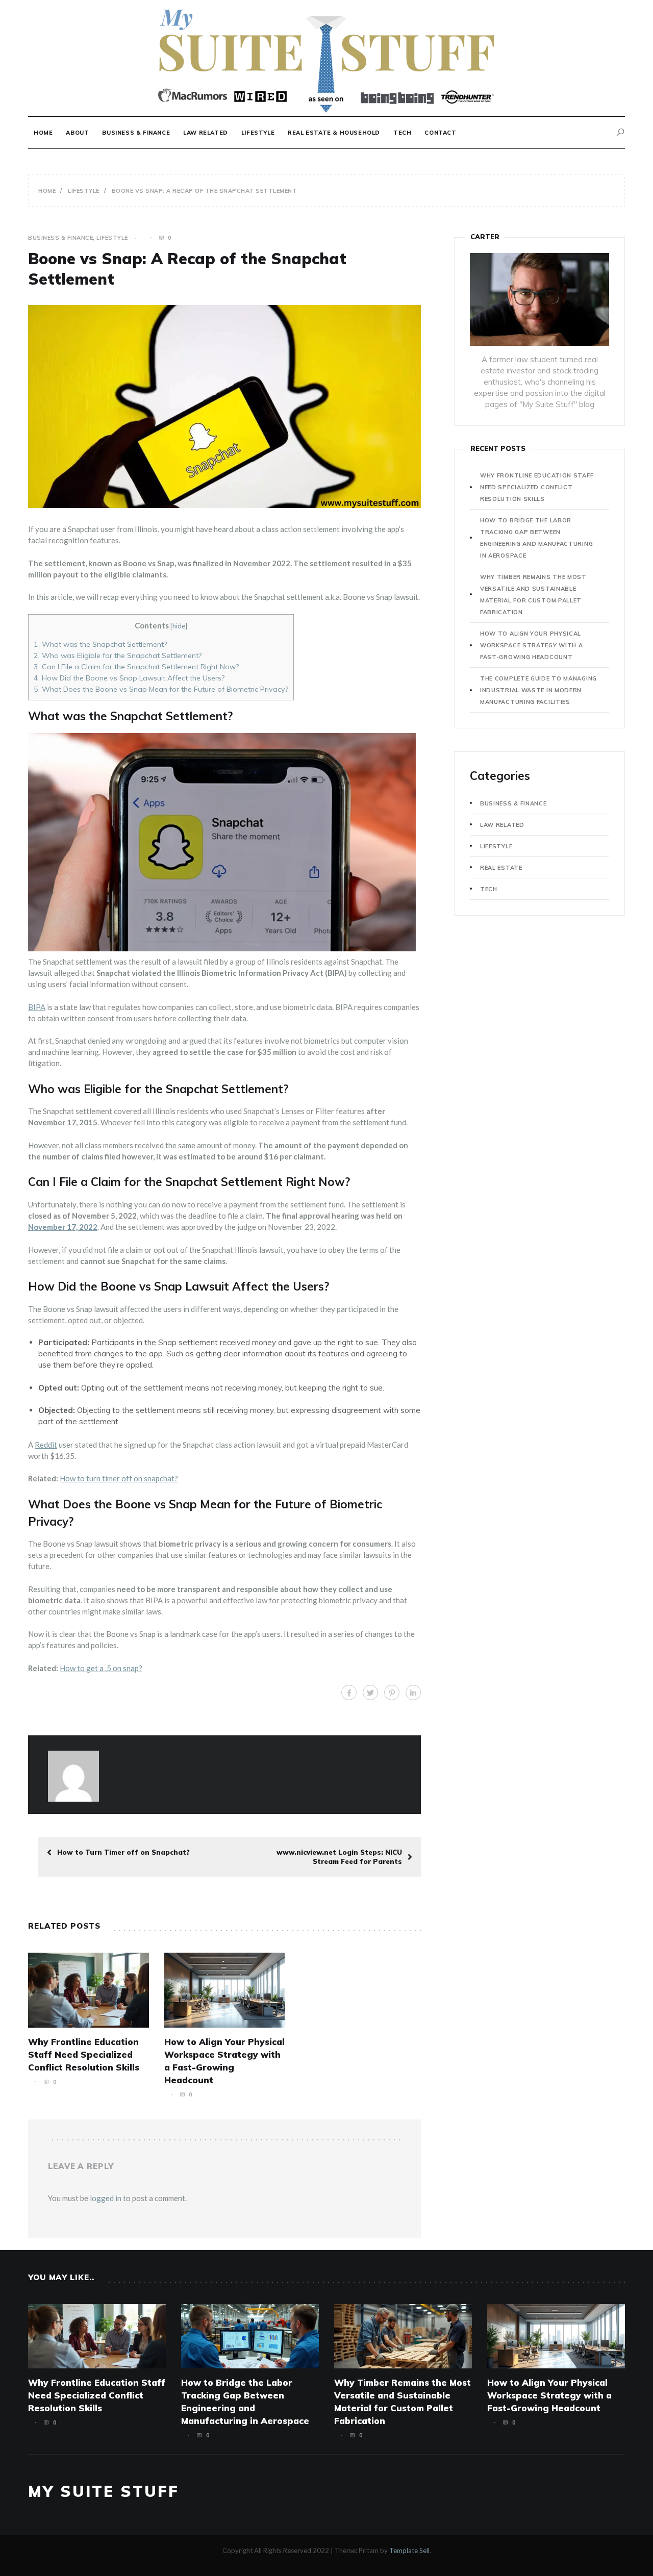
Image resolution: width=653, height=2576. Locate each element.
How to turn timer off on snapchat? (119, 1478)
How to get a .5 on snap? (101, 1668)
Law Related (206, 133)
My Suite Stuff (104, 2491)
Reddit (46, 1445)
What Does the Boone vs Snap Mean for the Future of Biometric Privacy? (161, 689)
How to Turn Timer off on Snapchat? (123, 1852)
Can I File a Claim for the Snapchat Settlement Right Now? (136, 667)
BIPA (37, 1007)
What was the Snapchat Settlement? (100, 644)
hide (179, 626)
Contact (440, 133)
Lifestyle (258, 133)
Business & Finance (136, 133)
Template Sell (409, 2550)
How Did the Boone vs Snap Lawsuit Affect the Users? (129, 678)
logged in (106, 2198)
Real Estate (501, 868)
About (77, 133)
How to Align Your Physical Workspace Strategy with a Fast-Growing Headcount (532, 645)
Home (43, 133)
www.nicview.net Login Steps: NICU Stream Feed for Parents (339, 1857)
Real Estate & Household (334, 133)
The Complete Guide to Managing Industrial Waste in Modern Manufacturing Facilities (538, 690)
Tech (402, 133)
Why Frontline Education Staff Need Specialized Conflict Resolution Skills (84, 2054)
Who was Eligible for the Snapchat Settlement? (118, 655)
